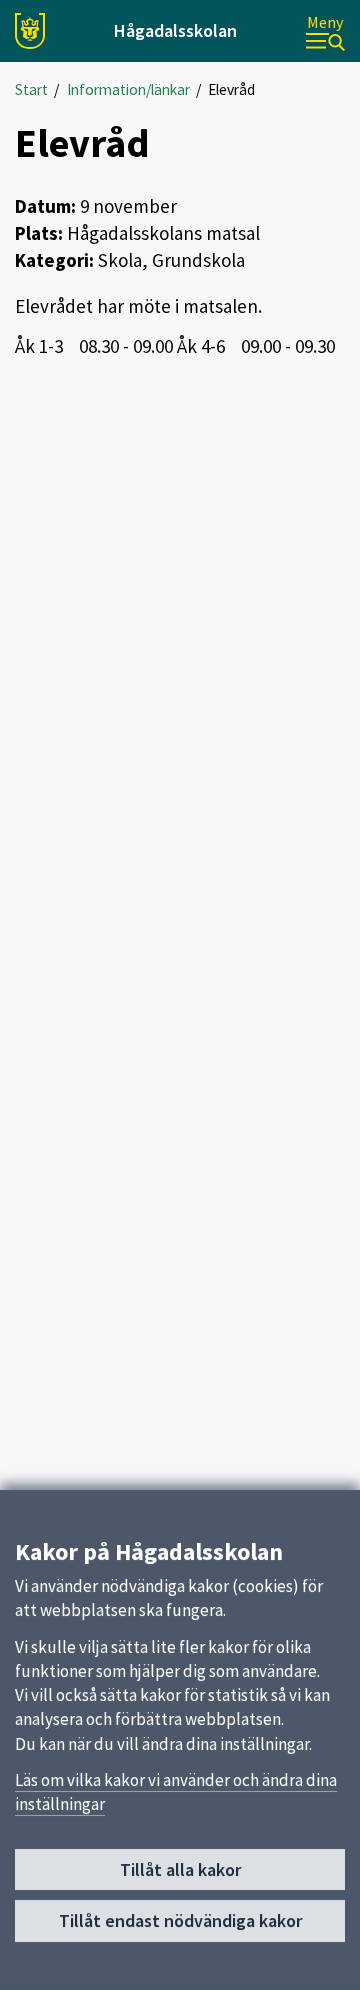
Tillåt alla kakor (180, 1869)
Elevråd (231, 89)
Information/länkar (128, 89)
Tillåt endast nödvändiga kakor (180, 1920)
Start (31, 89)
